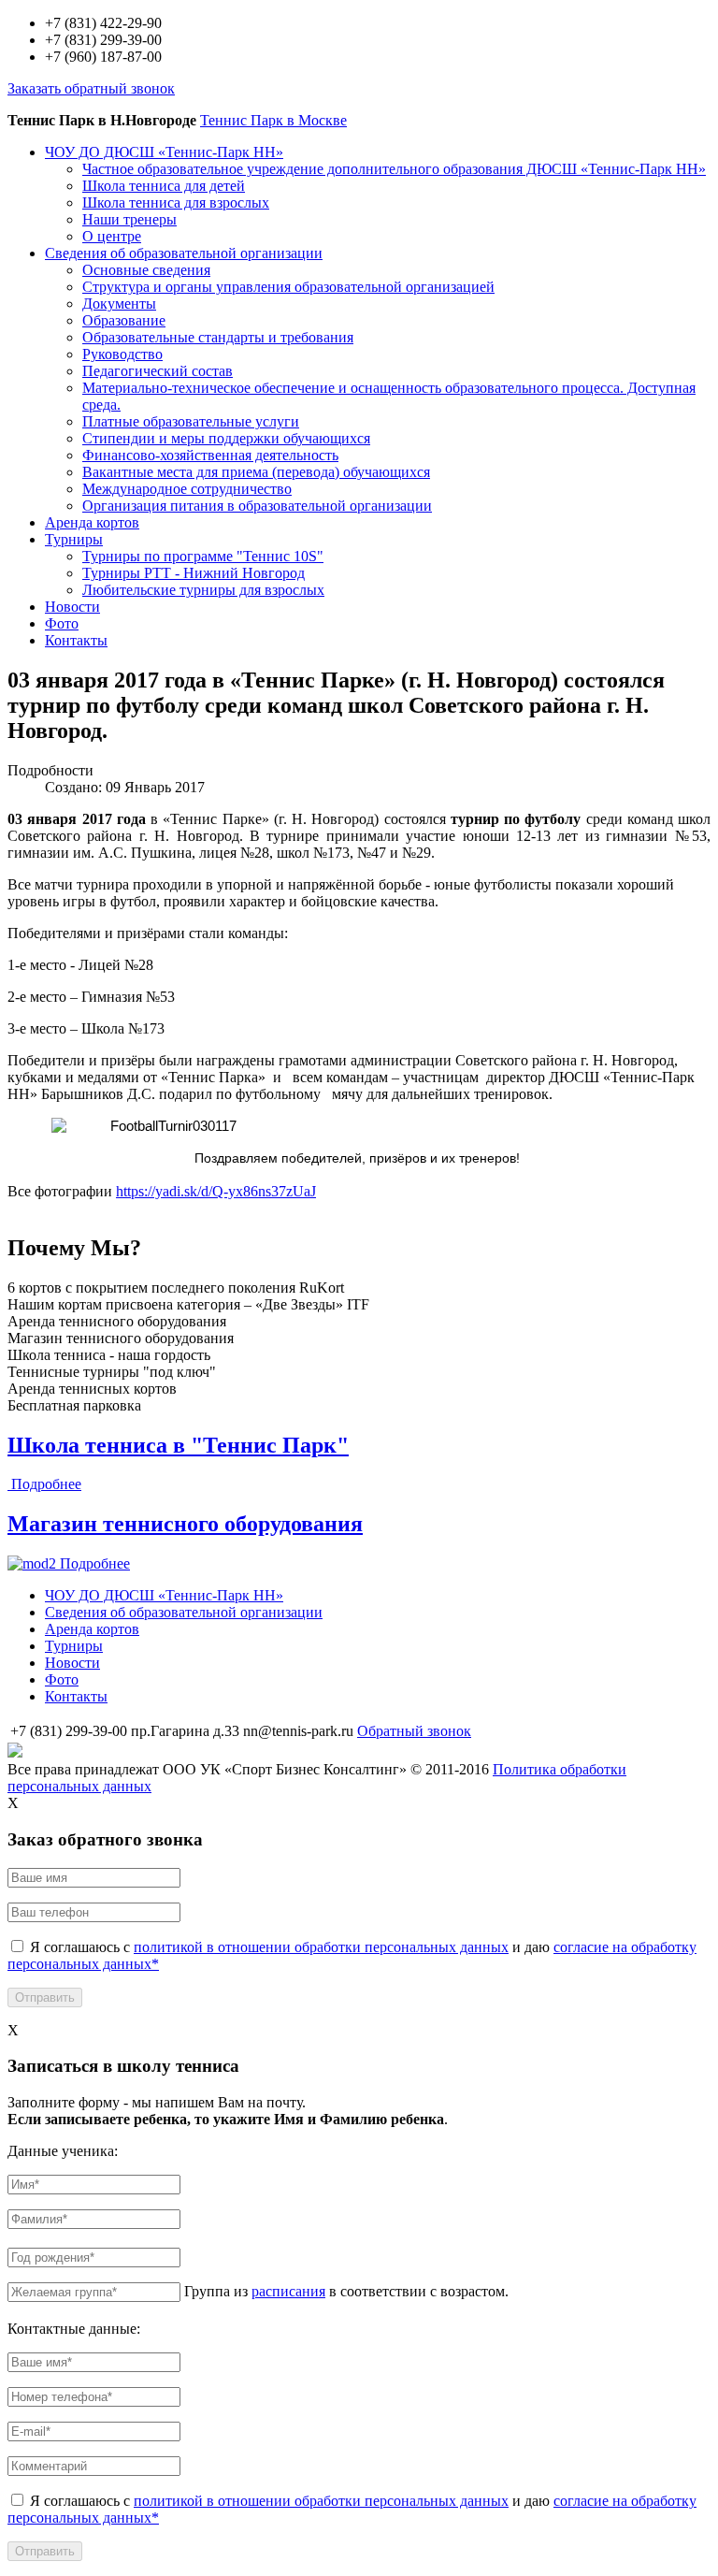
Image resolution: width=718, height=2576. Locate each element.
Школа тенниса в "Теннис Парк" (178, 1445)
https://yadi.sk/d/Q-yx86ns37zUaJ (216, 1191)
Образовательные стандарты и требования (218, 337)
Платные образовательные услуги (191, 421)
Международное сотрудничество (187, 489)
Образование (124, 320)
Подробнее (46, 1484)
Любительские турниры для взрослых (203, 590)
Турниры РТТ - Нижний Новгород (194, 573)
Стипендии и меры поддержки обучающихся (226, 438)
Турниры (74, 539)
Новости (72, 607)
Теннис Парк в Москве (273, 120)
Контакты (76, 640)
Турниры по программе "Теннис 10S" (203, 556)
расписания (288, 2291)
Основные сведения (146, 270)
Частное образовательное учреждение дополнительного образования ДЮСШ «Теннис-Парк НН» (394, 169)
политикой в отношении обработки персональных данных (321, 1947)
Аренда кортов (92, 522)
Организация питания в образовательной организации (257, 506)
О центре (112, 236)
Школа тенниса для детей (164, 186)
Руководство (122, 354)
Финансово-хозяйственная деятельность (210, 455)
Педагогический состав (158, 371)
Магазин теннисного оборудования (185, 1524)
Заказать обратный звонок (91, 88)
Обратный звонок (414, 1731)
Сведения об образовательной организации (184, 253)
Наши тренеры (129, 219)
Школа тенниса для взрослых (176, 203)
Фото (62, 623)
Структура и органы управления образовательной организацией (288, 287)
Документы (119, 304)
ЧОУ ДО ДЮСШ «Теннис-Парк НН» (164, 152)
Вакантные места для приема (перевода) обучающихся (256, 472)
